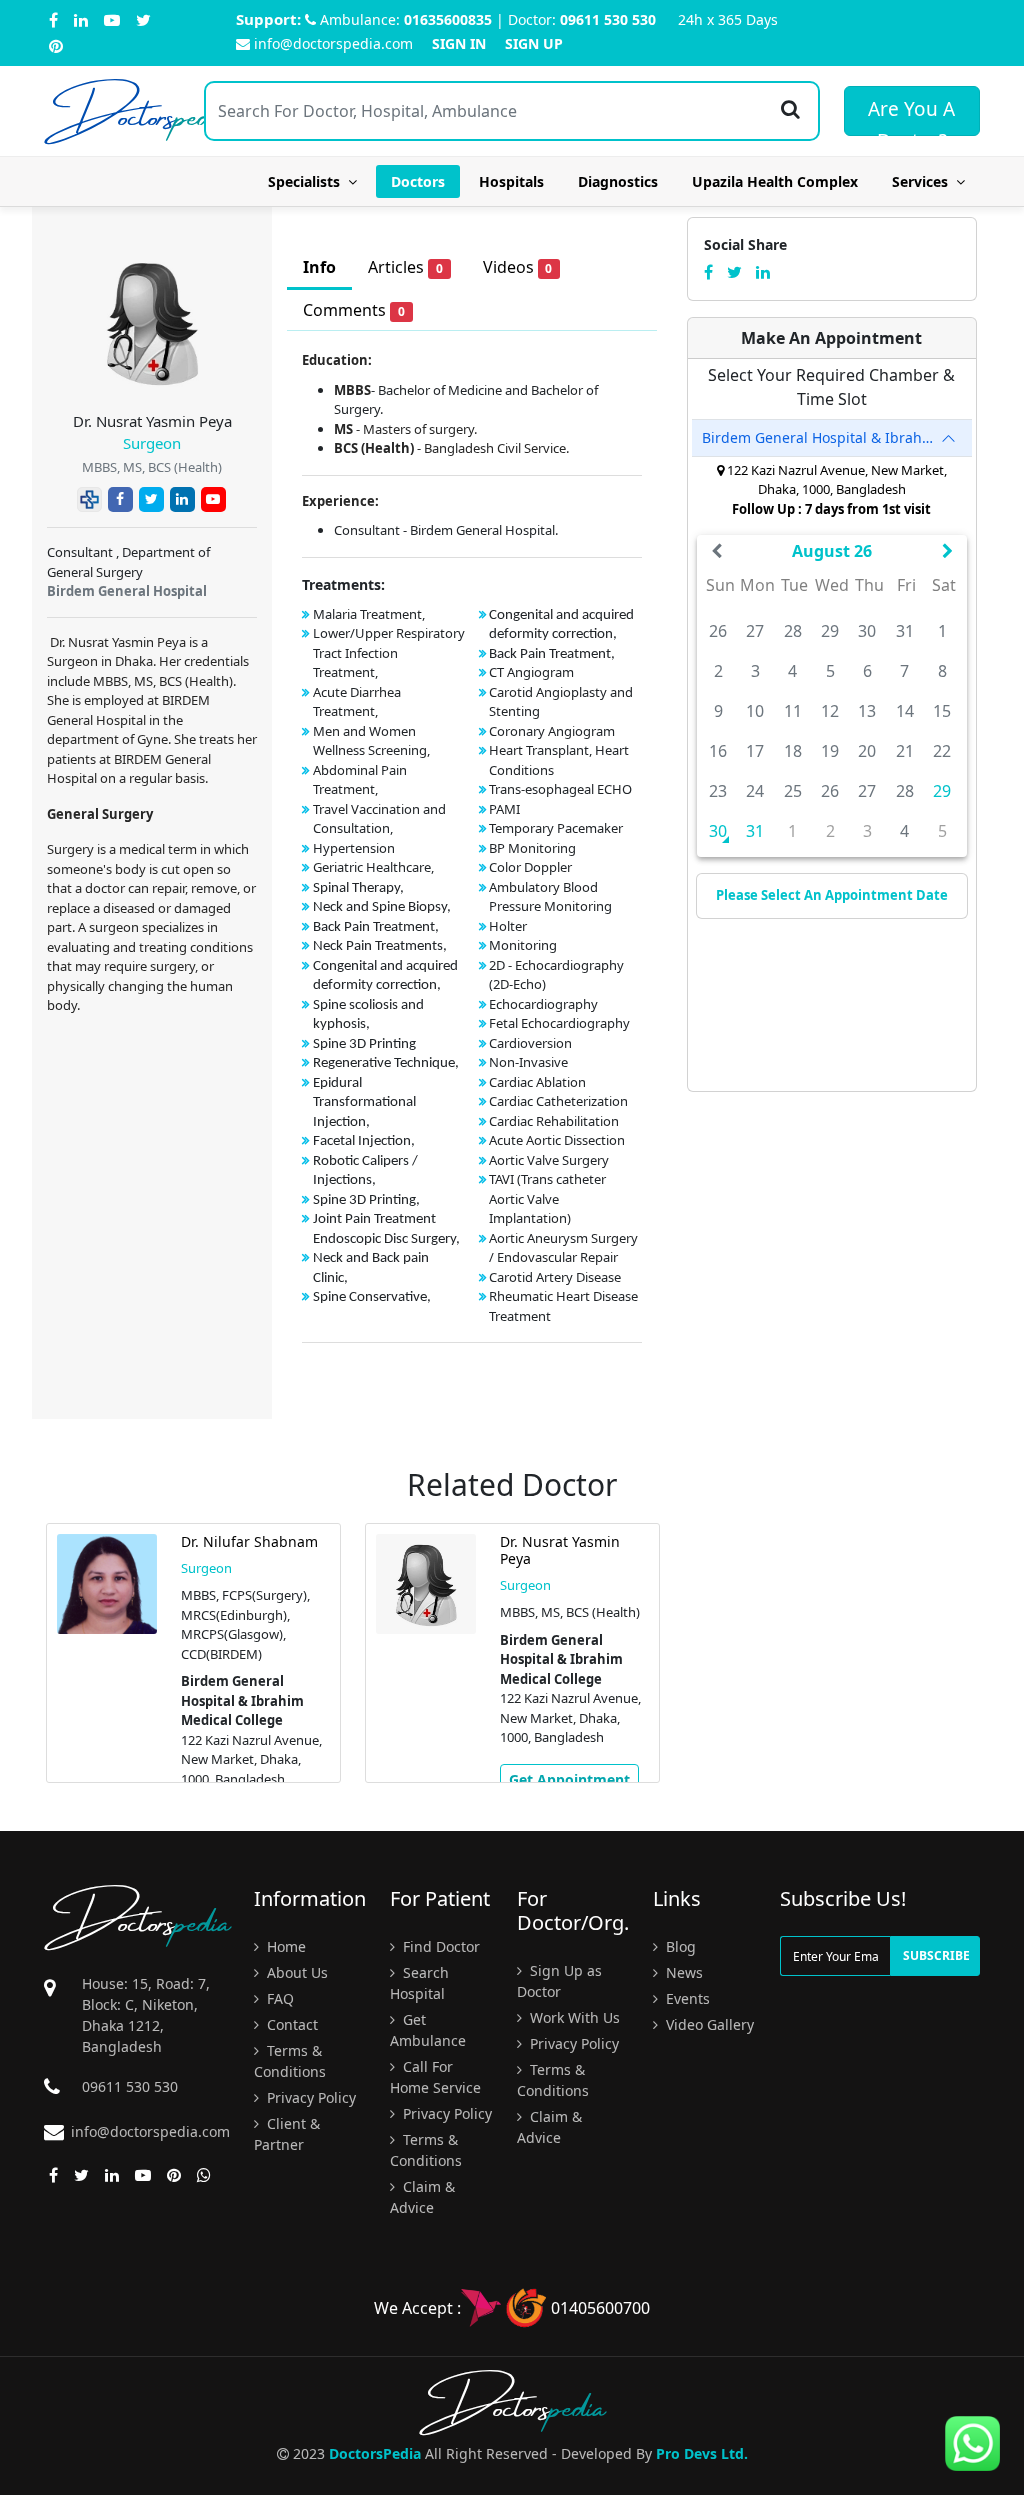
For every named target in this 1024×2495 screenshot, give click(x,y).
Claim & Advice (422, 2197)
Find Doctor (439, 1946)
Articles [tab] (405, 267)
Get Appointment (569, 1779)
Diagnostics (618, 181)
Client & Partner (287, 2134)
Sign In (459, 43)
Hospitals (511, 181)
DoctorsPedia (375, 2453)
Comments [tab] (354, 310)
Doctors (418, 181)
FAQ (278, 1998)
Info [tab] (319, 267)
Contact (290, 2024)
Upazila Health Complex (775, 181)
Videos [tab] (518, 267)
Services (924, 181)
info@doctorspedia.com (333, 43)
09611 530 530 (608, 19)
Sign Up (534, 43)
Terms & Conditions (290, 2061)
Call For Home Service (435, 2077)
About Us (295, 1972)
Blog (679, 1946)
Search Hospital (419, 1983)
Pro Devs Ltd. (702, 2453)
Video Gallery (708, 2024)
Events (686, 1998)
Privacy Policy (309, 2097)
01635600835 (448, 19)
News (682, 1972)
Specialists (308, 181)
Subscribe (936, 1955)
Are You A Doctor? (911, 116)
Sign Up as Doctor (559, 1981)
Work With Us (573, 2017)
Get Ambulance (428, 2030)
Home (284, 1946)
